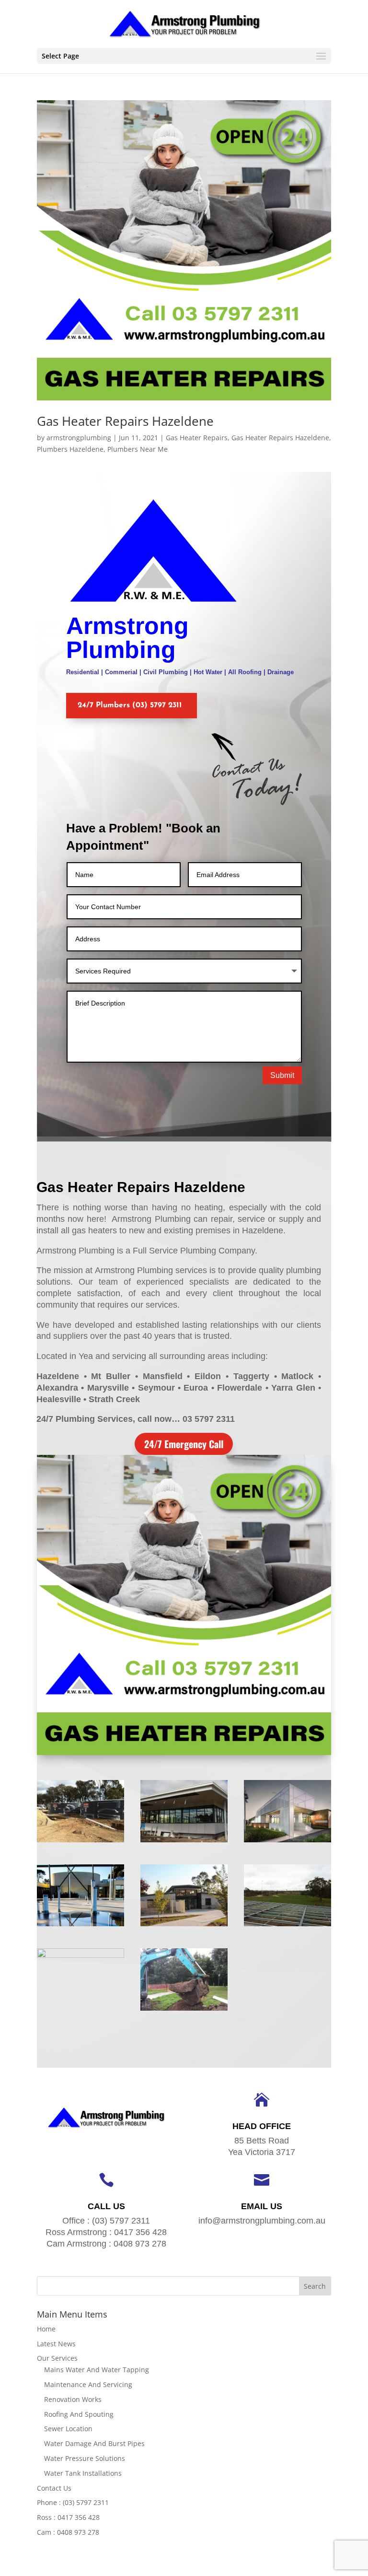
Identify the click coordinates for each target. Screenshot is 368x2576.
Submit (282, 1075)
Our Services (57, 2358)
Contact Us (54, 2488)
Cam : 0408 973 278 (68, 2532)
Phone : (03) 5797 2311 (73, 2502)
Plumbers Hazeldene (70, 449)
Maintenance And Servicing (88, 2384)
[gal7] (287, 1926)
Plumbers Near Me (138, 449)
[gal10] (287, 1842)
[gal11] (184, 1842)
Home (46, 2329)
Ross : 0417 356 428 (68, 2517)
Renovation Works (73, 2399)
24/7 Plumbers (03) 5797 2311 (130, 705)
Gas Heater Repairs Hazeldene (125, 421)
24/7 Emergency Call (184, 1444)
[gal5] (184, 2010)
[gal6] (80, 2010)
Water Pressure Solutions (85, 2458)
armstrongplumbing (79, 438)
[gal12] (80, 1842)
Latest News (56, 2344)
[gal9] (80, 1926)
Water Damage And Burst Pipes (94, 2443)
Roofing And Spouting (79, 2414)
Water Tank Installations (83, 2473)
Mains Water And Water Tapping (97, 2370)
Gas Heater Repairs (197, 438)
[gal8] (184, 1926)
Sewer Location (68, 2429)
